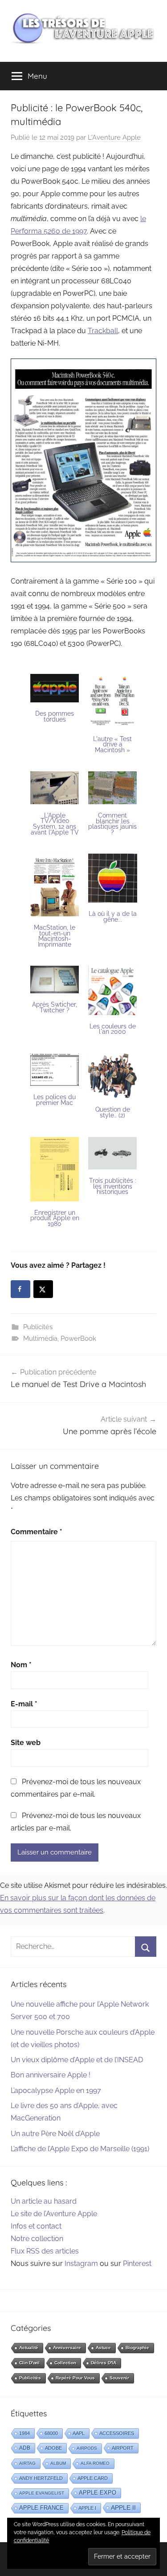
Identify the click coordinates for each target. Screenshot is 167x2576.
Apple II (123, 2507)
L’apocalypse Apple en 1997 (56, 2090)
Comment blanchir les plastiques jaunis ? (112, 824)
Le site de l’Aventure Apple (54, 2214)
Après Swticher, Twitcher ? (55, 1007)
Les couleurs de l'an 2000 (113, 1029)
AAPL (79, 2433)
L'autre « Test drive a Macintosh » (112, 744)
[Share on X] (43, 1289)
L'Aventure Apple (114, 137)
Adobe (53, 2448)
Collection (65, 2363)
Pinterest (137, 2264)
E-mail (24, 1704)
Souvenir (119, 2378)
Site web (26, 1743)
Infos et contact (36, 2226)
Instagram (81, 2264)
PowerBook (78, 1338)
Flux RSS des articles (45, 2251)
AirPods (87, 2448)
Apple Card (93, 2478)
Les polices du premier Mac (55, 1100)
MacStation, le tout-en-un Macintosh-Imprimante (55, 936)
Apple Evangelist (42, 2493)
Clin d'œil (29, 2363)
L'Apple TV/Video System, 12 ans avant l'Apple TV (55, 824)
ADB (25, 2448)
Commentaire (37, 1532)
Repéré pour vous (75, 2378)
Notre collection (37, 2239)
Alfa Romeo (95, 2463)
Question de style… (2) (113, 1112)
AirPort (123, 2448)
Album (58, 2463)
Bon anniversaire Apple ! (51, 2075)
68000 (51, 2433)
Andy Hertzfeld (41, 2478)
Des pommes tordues (55, 716)
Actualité (29, 2348)
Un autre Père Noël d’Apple (55, 2134)
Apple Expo (98, 2493)
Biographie (137, 2348)
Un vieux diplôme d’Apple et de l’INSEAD (77, 2060)
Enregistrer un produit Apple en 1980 (55, 1218)
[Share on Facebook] (20, 1289)
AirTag (27, 2463)
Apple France (41, 2508)
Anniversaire (67, 2348)
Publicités (38, 1327)
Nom (21, 1665)
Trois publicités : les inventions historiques (113, 1186)
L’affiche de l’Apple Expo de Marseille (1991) (80, 2149)
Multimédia (40, 1338)
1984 (24, 2433)
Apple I (87, 2508)
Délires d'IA (104, 2363)
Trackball (103, 331)
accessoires (117, 2433)
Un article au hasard (44, 2201)
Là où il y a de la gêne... (113, 917)
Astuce (103, 2348)
